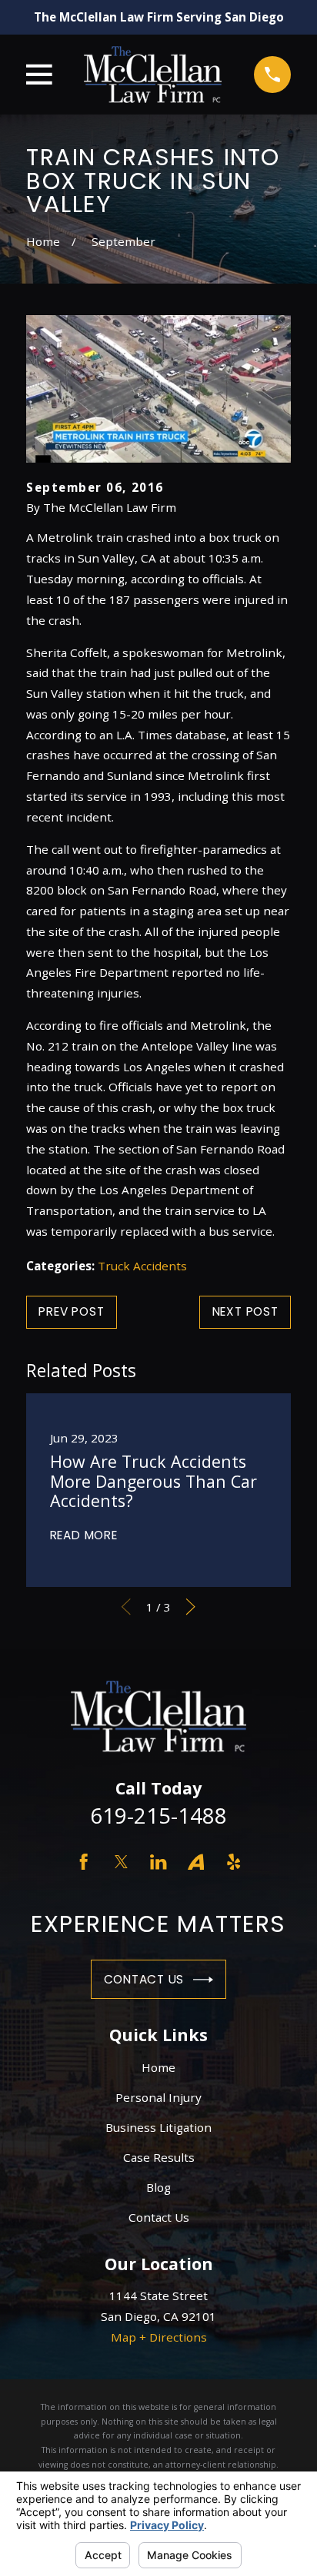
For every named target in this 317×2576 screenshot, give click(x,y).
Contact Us (144, 1979)
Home (158, 2067)
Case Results (159, 2157)
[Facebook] (83, 1862)
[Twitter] (121, 1862)
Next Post (245, 1311)
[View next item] (190, 1607)
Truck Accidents (142, 1266)
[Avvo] (196, 1862)
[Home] (153, 74)
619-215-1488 (158, 1816)
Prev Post (71, 1311)
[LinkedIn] (158, 1862)
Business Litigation (158, 2127)
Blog (158, 2187)
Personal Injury (158, 2097)
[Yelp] (234, 1862)
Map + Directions (159, 2337)
